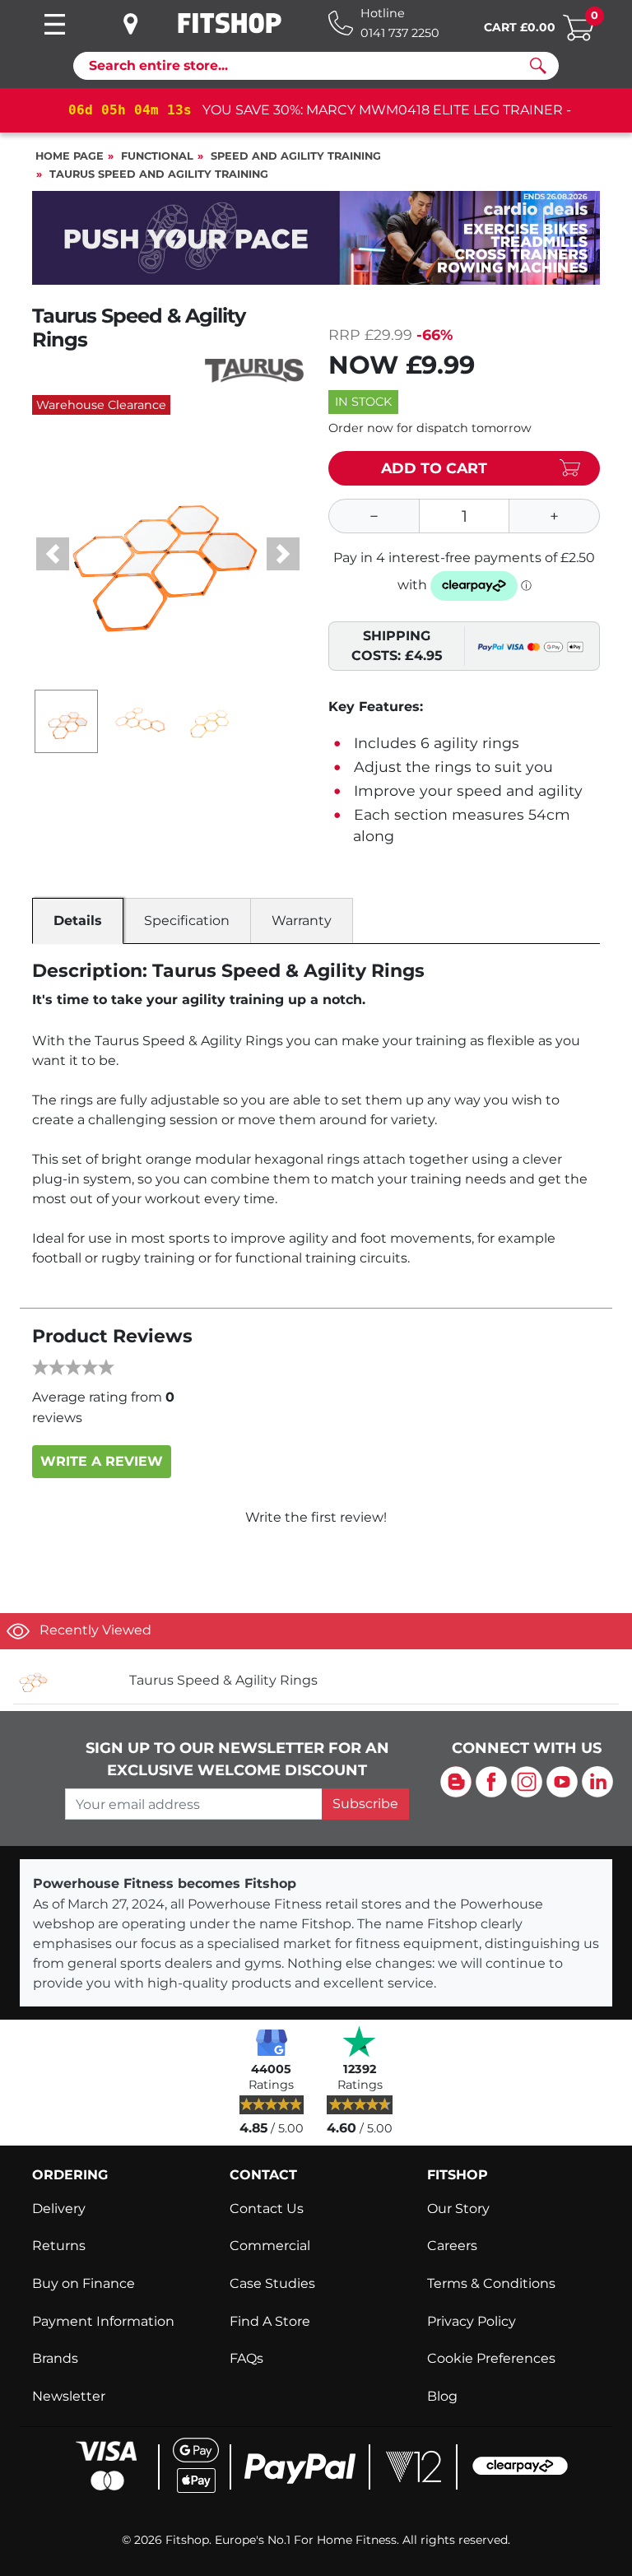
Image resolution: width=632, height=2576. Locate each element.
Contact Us (267, 2209)
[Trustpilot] (360, 2041)
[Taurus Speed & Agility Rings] (65, 1680)
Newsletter (69, 2396)
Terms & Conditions (491, 2283)
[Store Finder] (143, 24)
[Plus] (555, 516)
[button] (53, 554)
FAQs (246, 2358)
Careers (452, 2246)
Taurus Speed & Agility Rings (223, 1680)
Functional (157, 156)
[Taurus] (254, 370)
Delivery (59, 2209)
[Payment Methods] (316, 2464)
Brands (55, 2358)
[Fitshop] (230, 23)
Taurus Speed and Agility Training (159, 174)
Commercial (270, 2246)
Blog (442, 2396)
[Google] (272, 2041)
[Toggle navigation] (54, 24)
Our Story (458, 2209)
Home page (70, 156)
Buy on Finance (84, 2283)
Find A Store (270, 2321)
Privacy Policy (472, 2321)
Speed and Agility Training (296, 156)
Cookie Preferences (491, 2358)
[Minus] (374, 516)
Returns (59, 2246)
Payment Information (103, 2321)
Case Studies (272, 2283)
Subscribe (365, 1804)
